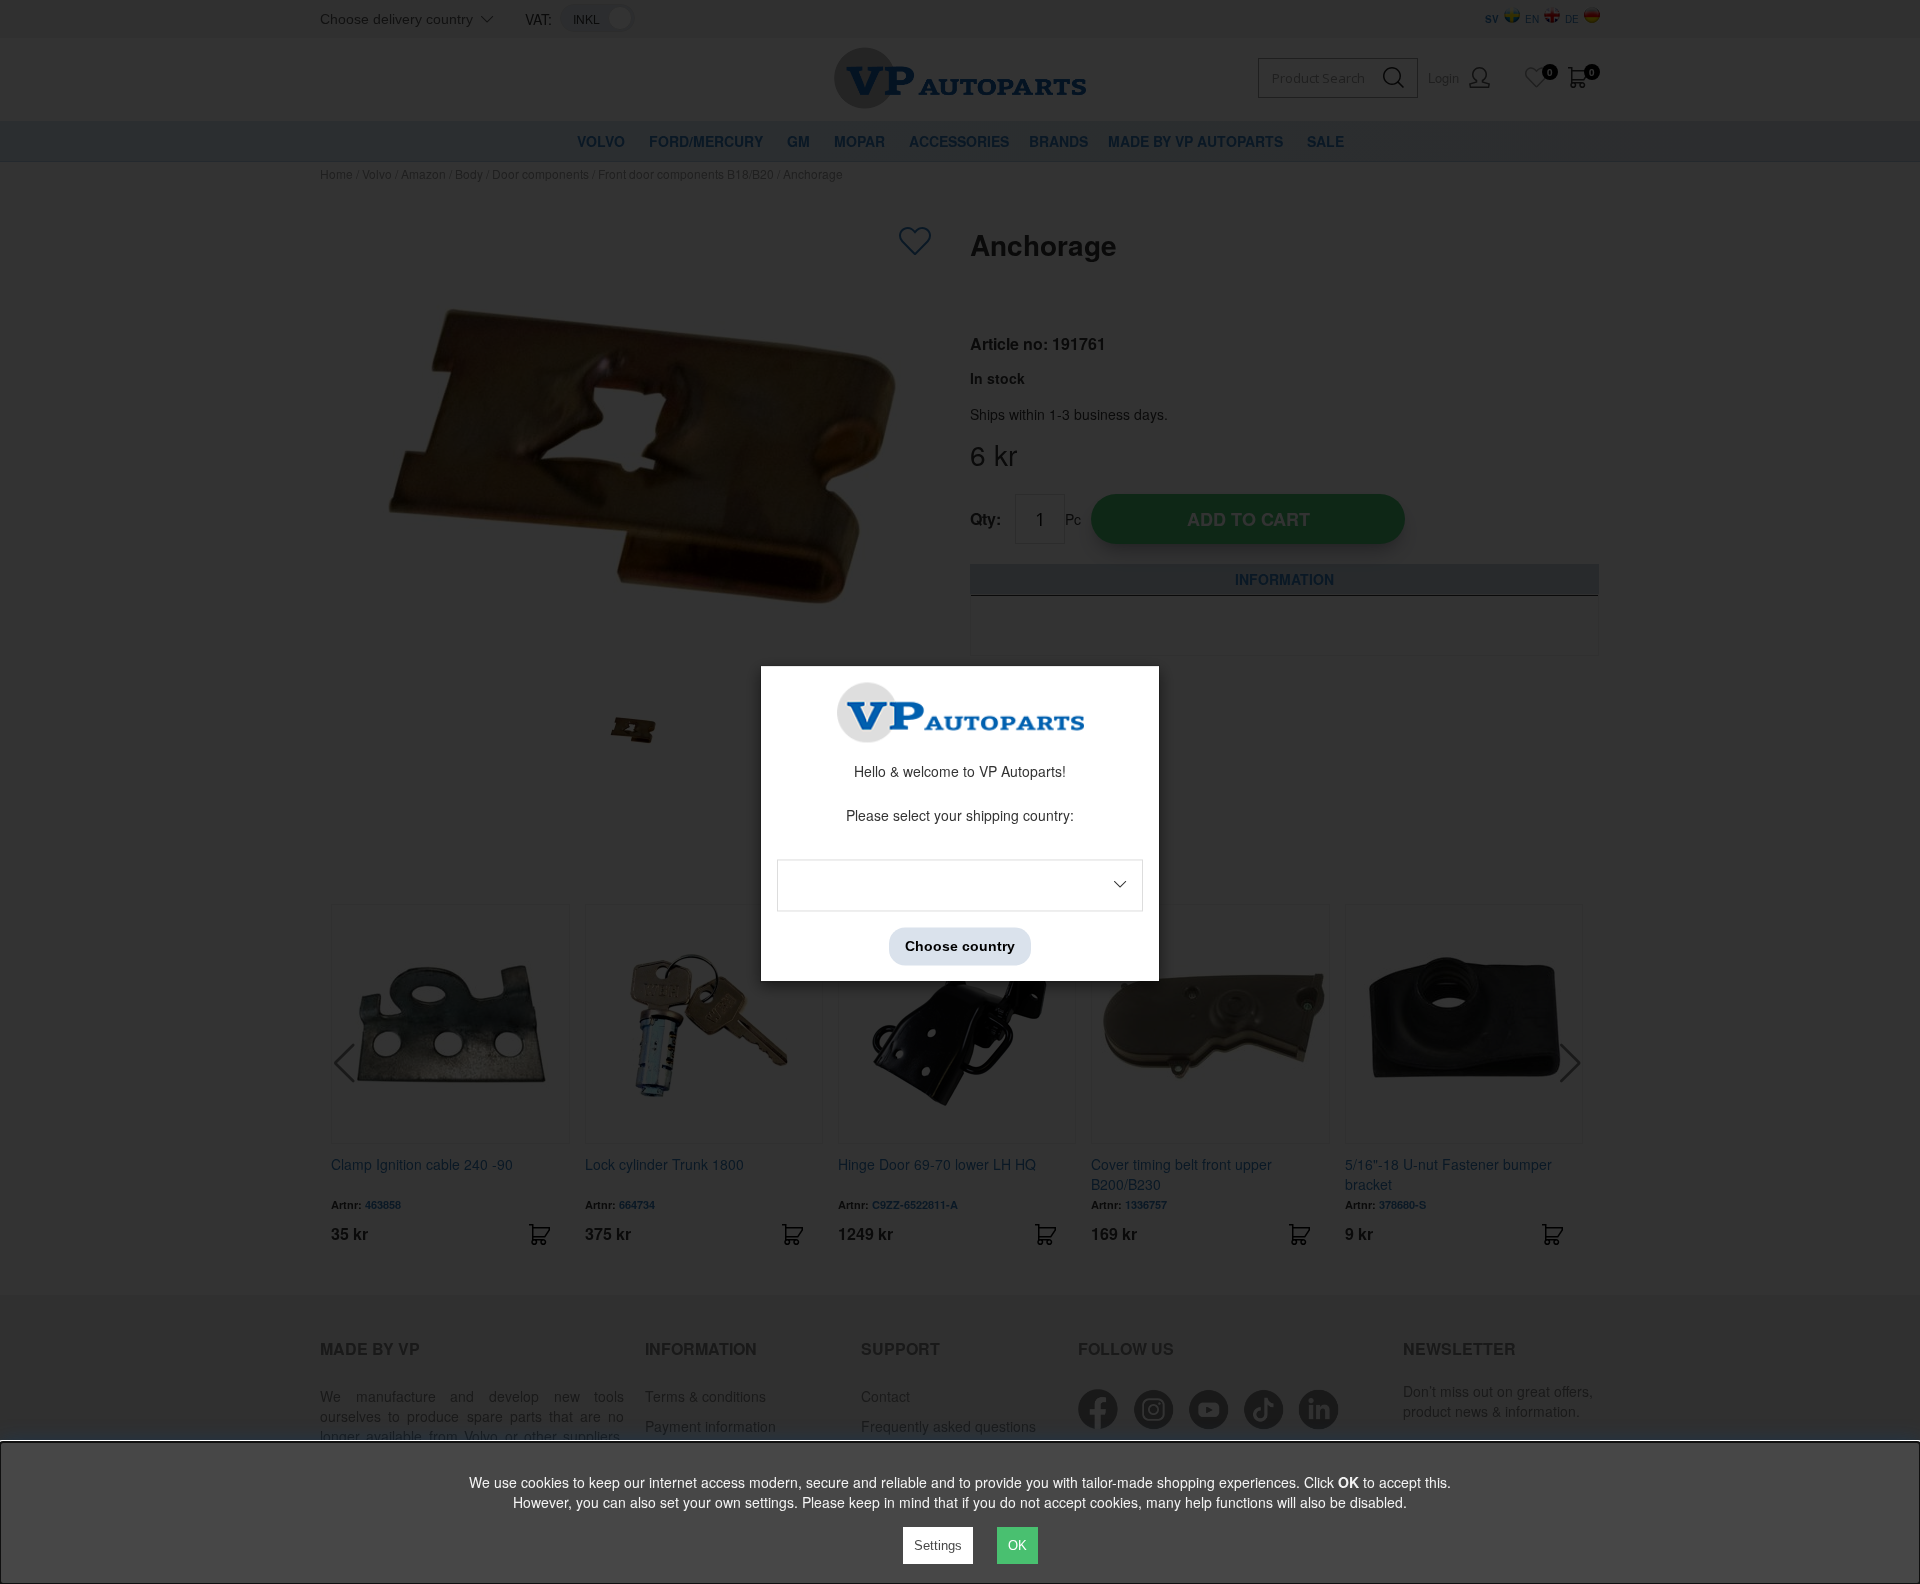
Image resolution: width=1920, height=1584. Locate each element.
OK (1017, 1545)
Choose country (960, 946)
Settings (938, 1545)
